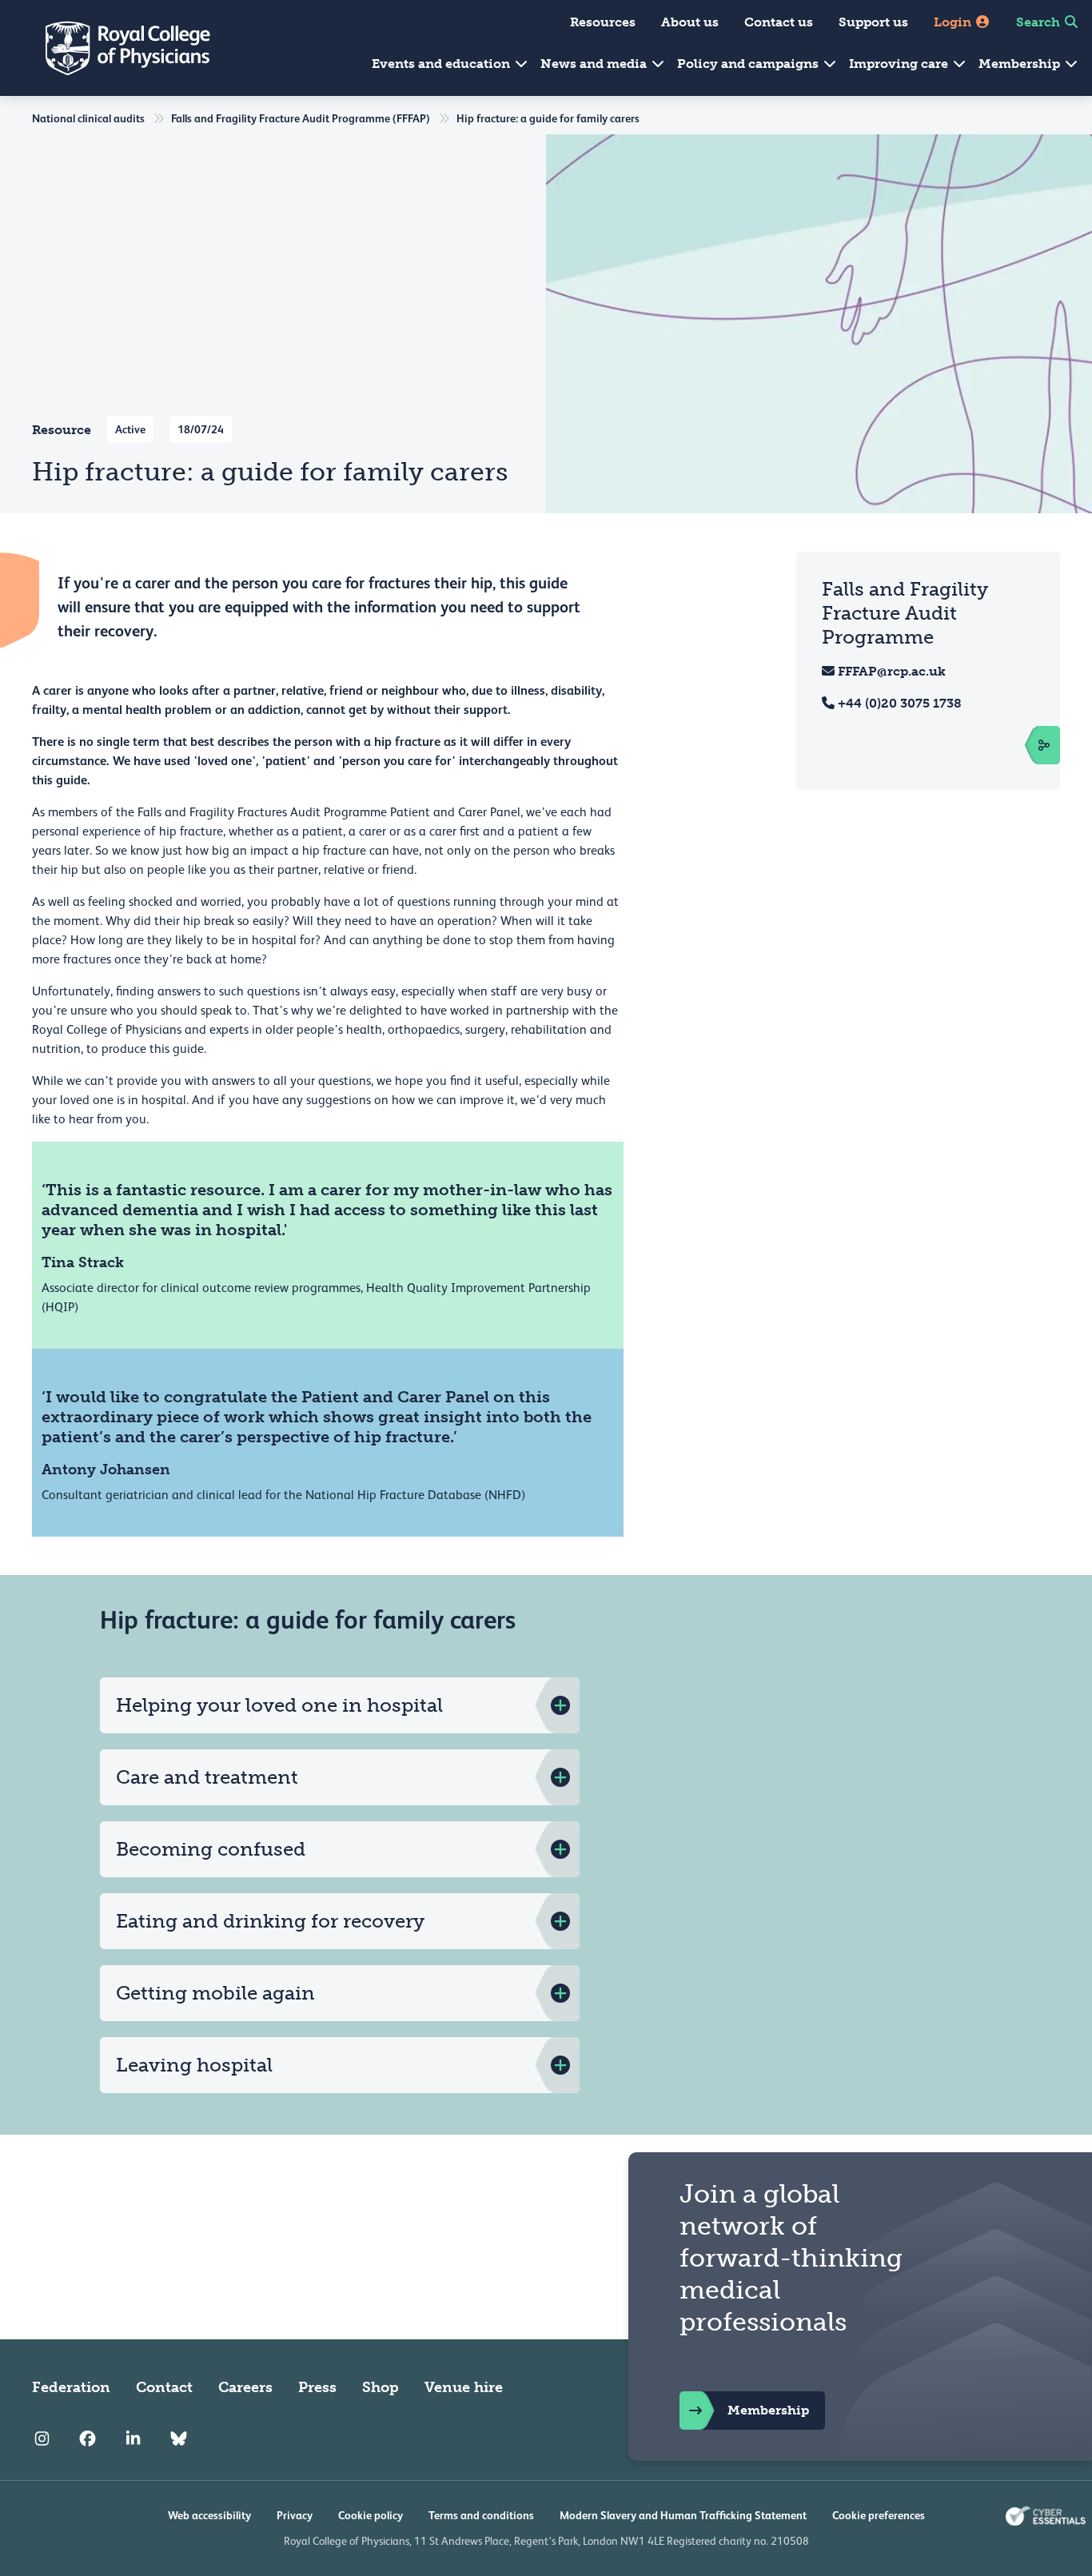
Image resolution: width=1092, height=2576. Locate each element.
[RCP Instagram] (42, 2438)
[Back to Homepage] (117, 48)
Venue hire (464, 2387)
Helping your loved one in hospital (279, 1705)
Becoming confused (211, 1849)
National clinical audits (88, 118)
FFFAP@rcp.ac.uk (892, 671)
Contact (164, 2387)
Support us (873, 22)
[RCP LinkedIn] (133, 2438)
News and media (595, 64)
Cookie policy (371, 2515)
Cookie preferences (879, 2515)
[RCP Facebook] (88, 2438)
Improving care (900, 64)
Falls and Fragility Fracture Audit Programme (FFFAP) (301, 118)
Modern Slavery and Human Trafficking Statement (683, 2515)
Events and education (442, 64)
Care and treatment (207, 1777)
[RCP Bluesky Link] (179, 2438)
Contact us (779, 22)
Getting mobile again (215, 1993)
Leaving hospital (194, 2065)
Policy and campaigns (749, 64)
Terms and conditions (481, 2515)
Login (954, 22)
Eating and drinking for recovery (270, 1921)
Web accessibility (209, 2515)
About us (690, 22)
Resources (603, 22)
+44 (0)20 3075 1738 (900, 703)
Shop (381, 2387)
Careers (245, 2387)
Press (317, 2387)
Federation (71, 2387)
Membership (1021, 64)
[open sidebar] (1026, 745)
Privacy (295, 2515)
